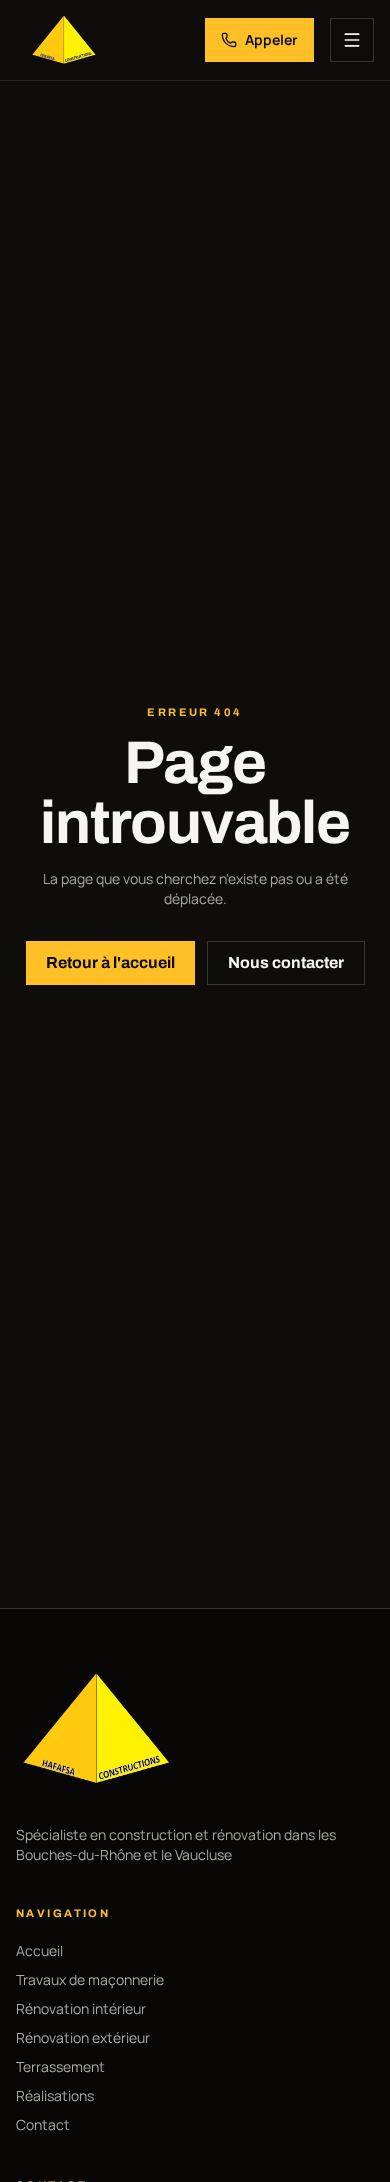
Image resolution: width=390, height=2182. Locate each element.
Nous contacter (286, 962)
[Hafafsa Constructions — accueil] (64, 40)
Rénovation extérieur (83, 2037)
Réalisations (55, 2095)
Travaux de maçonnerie (90, 1979)
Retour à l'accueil (110, 962)
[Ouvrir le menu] (352, 40)
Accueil (39, 1950)
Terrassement (60, 2066)
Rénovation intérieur (81, 2008)
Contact (43, 2124)
